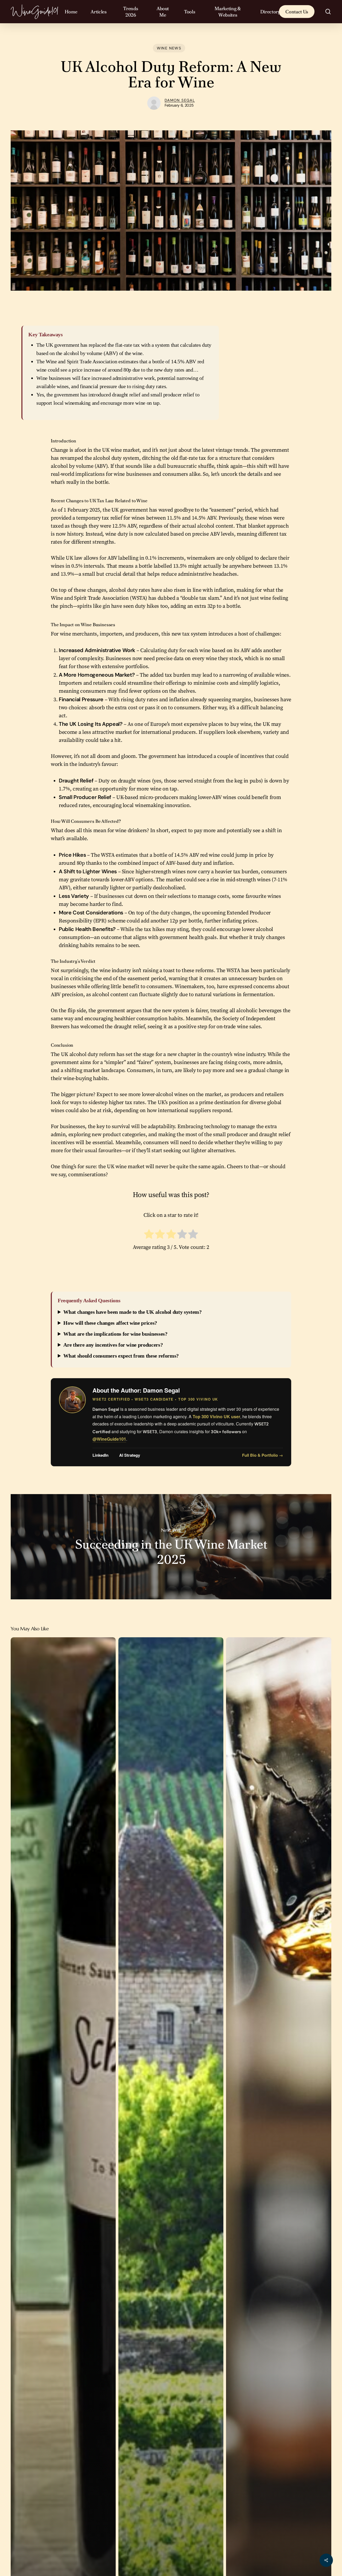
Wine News (169, 48)
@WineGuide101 (109, 1439)
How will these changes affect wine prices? (110, 1323)
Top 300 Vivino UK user (216, 1416)
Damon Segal (180, 100)
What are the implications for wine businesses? (115, 1334)
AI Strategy (130, 1455)
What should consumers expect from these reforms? (121, 1356)
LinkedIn (100, 1455)
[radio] (149, 1235)
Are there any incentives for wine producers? (113, 1345)
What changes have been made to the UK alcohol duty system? (132, 1312)
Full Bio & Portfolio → (263, 1455)
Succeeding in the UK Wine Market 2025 (171, 1547)
